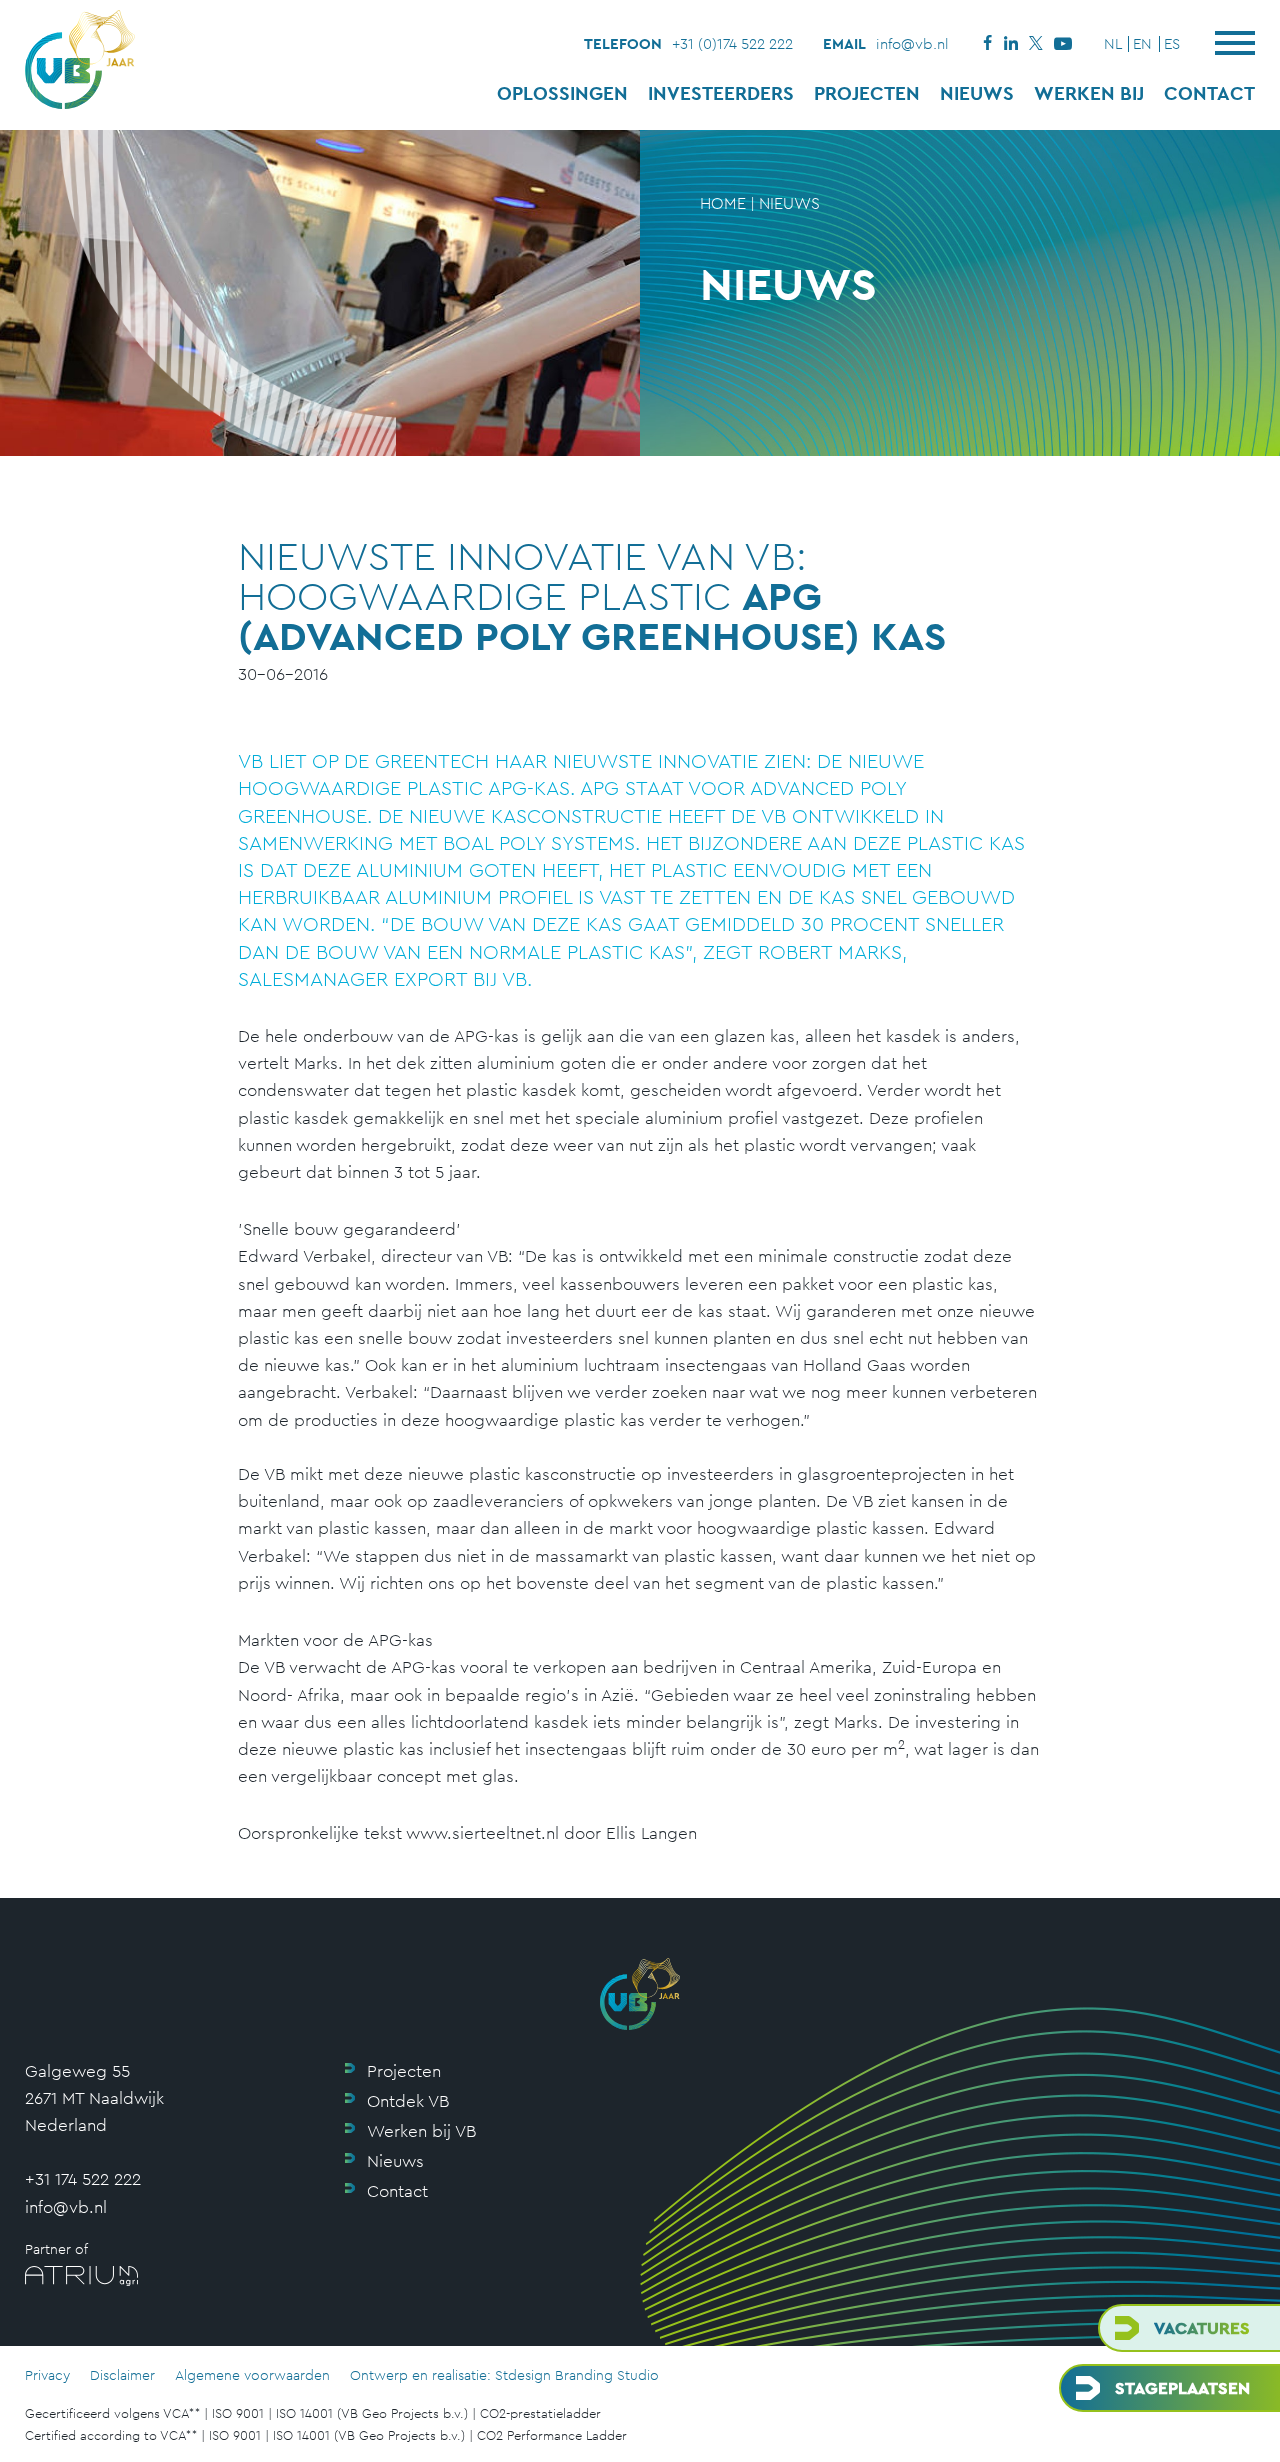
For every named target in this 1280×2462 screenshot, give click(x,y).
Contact (1209, 93)
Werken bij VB (421, 2131)
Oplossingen (562, 93)
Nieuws (977, 93)
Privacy (47, 2375)
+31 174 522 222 (83, 2179)
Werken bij (1089, 93)
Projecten (867, 93)
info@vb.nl (912, 43)
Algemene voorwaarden (252, 2375)
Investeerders (721, 93)
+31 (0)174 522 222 (732, 43)
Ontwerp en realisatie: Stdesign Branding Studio (504, 2375)
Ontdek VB (408, 2101)
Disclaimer (122, 2375)
